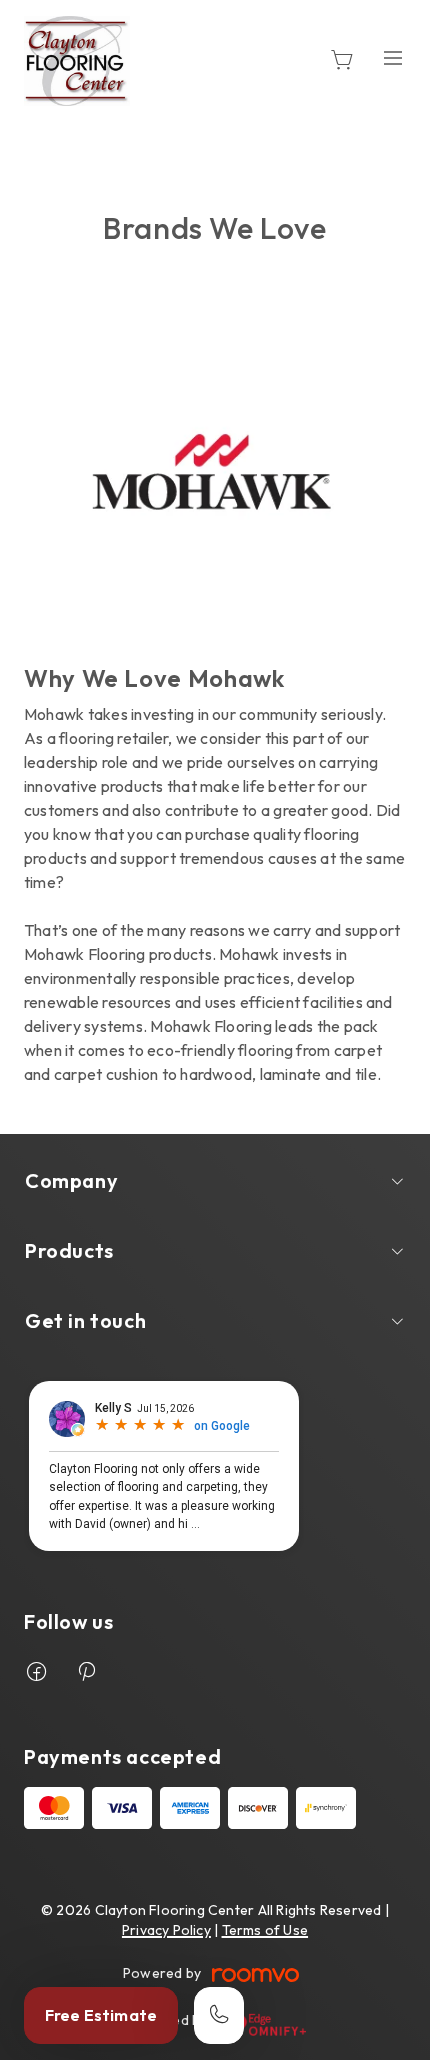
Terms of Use (265, 1930)
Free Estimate (101, 2015)
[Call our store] (219, 2015)
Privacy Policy (166, 1930)
